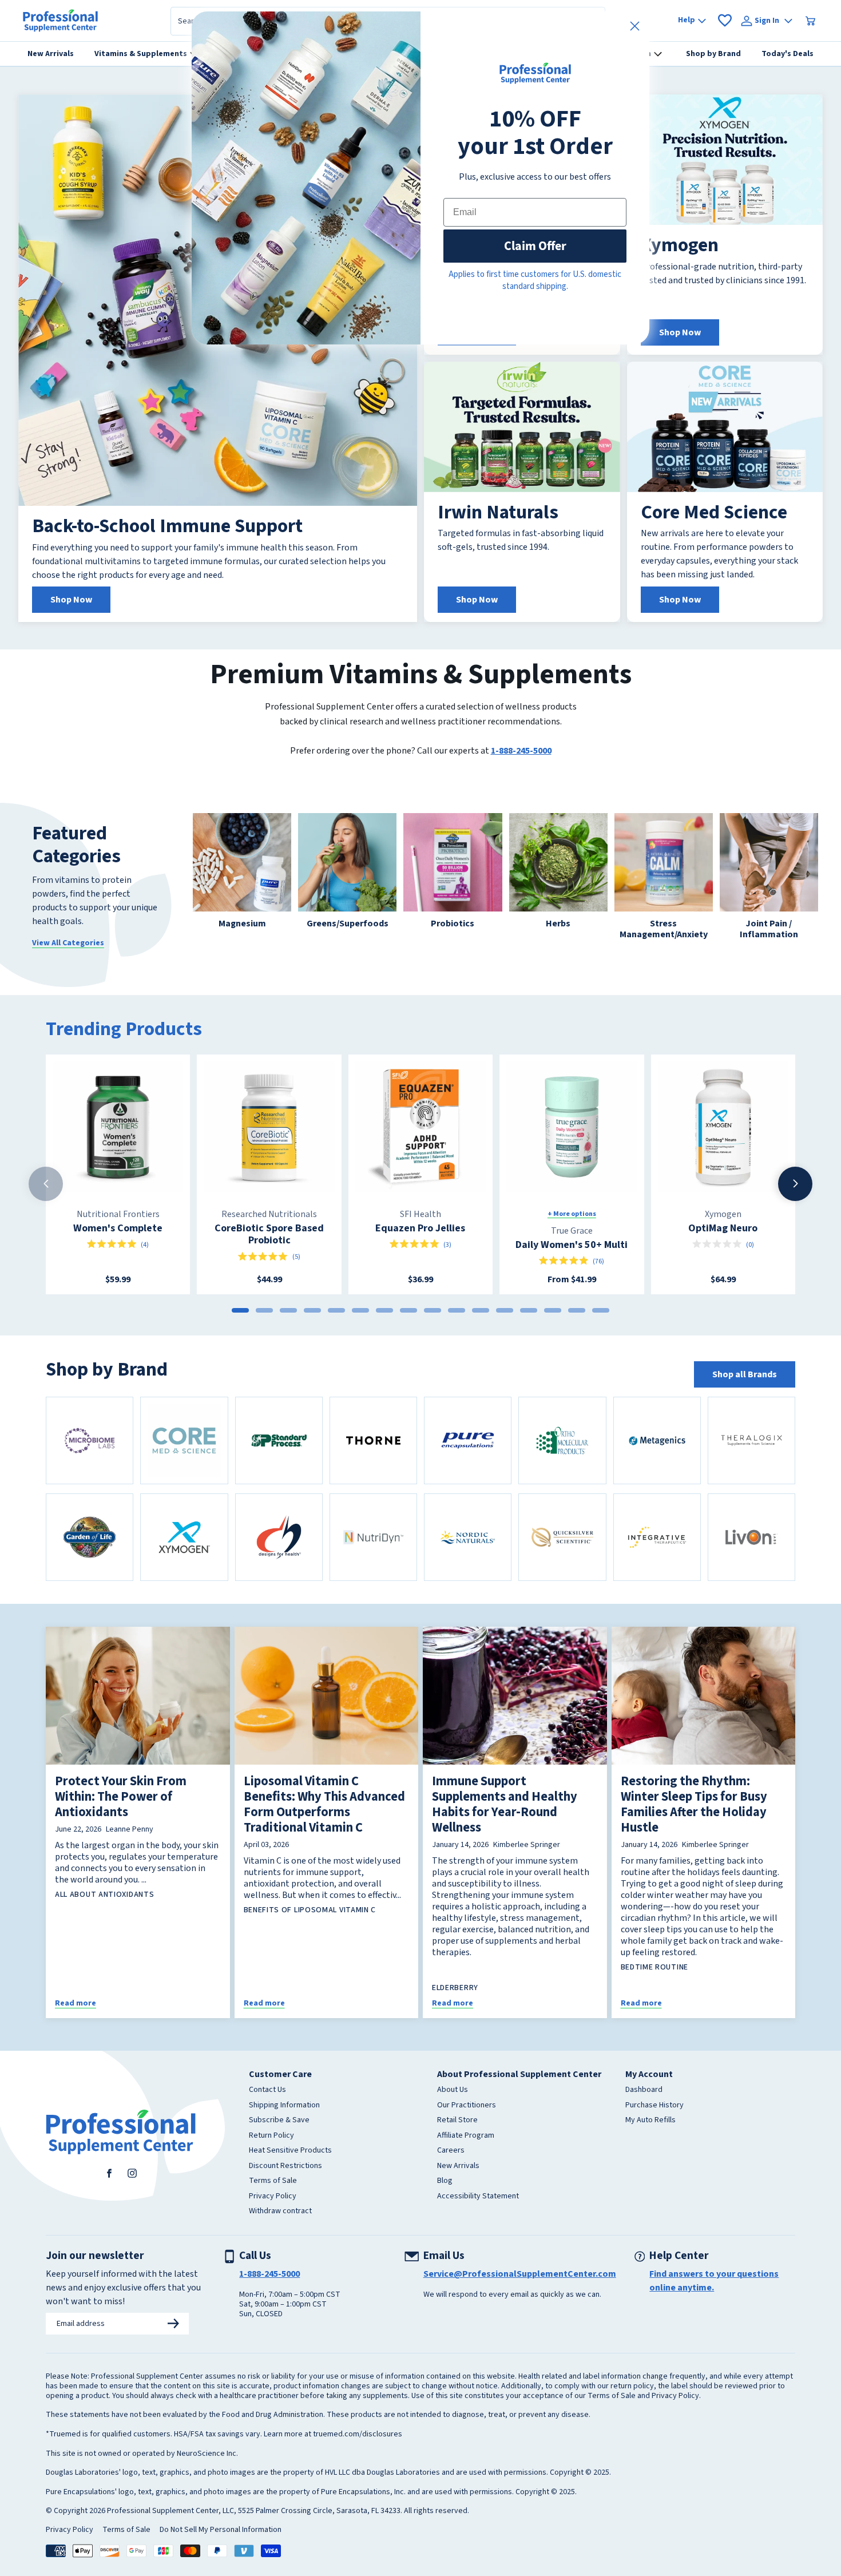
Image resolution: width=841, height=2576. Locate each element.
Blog (445, 2181)
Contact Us (267, 2090)
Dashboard (644, 2090)
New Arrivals (458, 2166)
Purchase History (654, 2106)
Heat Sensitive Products (290, 2151)
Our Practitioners (467, 2106)
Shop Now (71, 600)
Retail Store (457, 2121)
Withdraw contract (280, 2212)
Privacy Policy (273, 2197)
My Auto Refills (650, 2121)
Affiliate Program (466, 2136)
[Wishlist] (725, 21)
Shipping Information (284, 2106)
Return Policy (271, 2136)
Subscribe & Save (279, 2121)
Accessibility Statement (478, 2197)
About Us (453, 2090)
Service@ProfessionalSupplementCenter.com (520, 2274)
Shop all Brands (745, 1374)
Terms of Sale (273, 2181)
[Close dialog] (635, 26)
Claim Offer (535, 246)
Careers (451, 2151)
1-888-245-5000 (521, 751)
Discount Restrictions (285, 2166)
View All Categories (68, 943)
